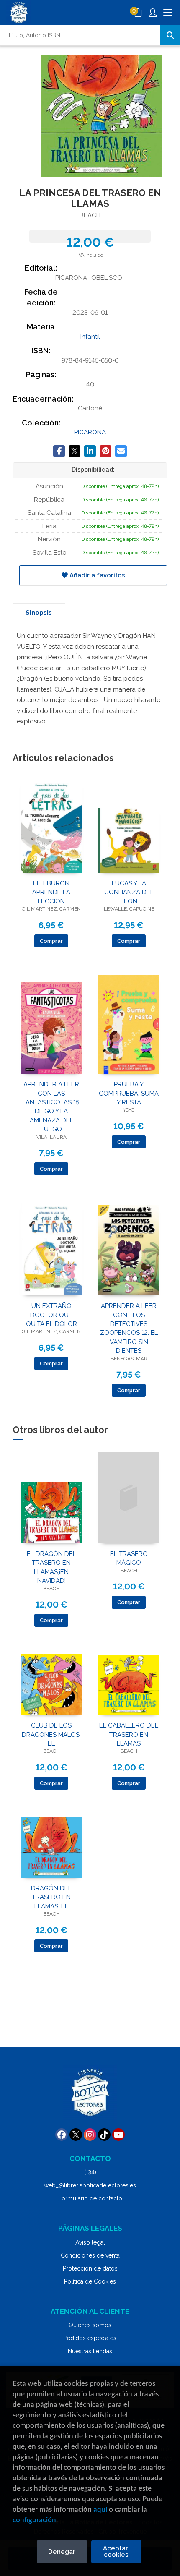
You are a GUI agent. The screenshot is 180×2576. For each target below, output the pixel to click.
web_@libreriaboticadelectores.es (90, 2185)
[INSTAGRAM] (90, 2135)
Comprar (51, 941)
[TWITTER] (76, 2135)
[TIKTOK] (104, 2135)
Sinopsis (39, 613)
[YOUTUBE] (118, 2135)
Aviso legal (90, 2242)
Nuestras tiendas (90, 2351)
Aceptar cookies (116, 2551)
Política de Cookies (90, 2281)
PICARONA (90, 432)
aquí (100, 2509)
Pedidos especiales (90, 2338)
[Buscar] (170, 35)
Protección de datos (90, 2268)
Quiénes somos (90, 2325)
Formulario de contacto (90, 2198)
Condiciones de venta (90, 2255)
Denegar (62, 2552)
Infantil (90, 337)
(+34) (90, 2172)
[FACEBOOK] (62, 2135)
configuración (34, 2520)
